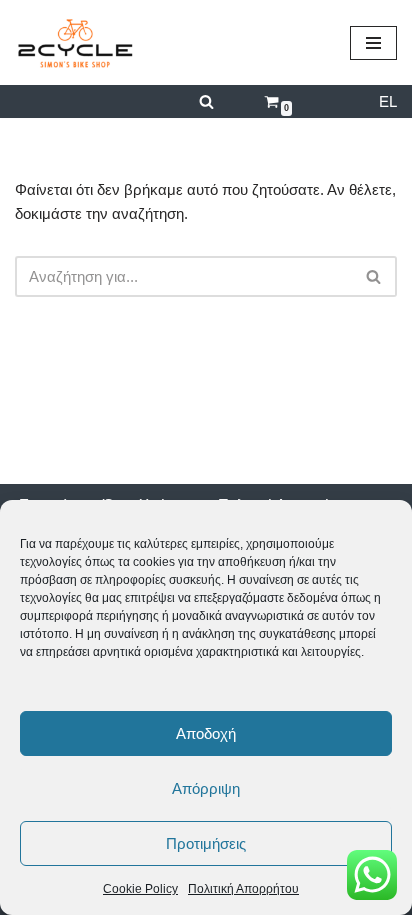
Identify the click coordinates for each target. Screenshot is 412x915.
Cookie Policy (140, 889)
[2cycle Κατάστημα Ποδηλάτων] (75, 42)
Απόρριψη (206, 788)
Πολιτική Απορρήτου (243, 889)
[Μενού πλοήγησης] (373, 43)
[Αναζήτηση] (206, 101)
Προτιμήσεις (206, 843)
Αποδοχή (206, 733)
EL (388, 101)
